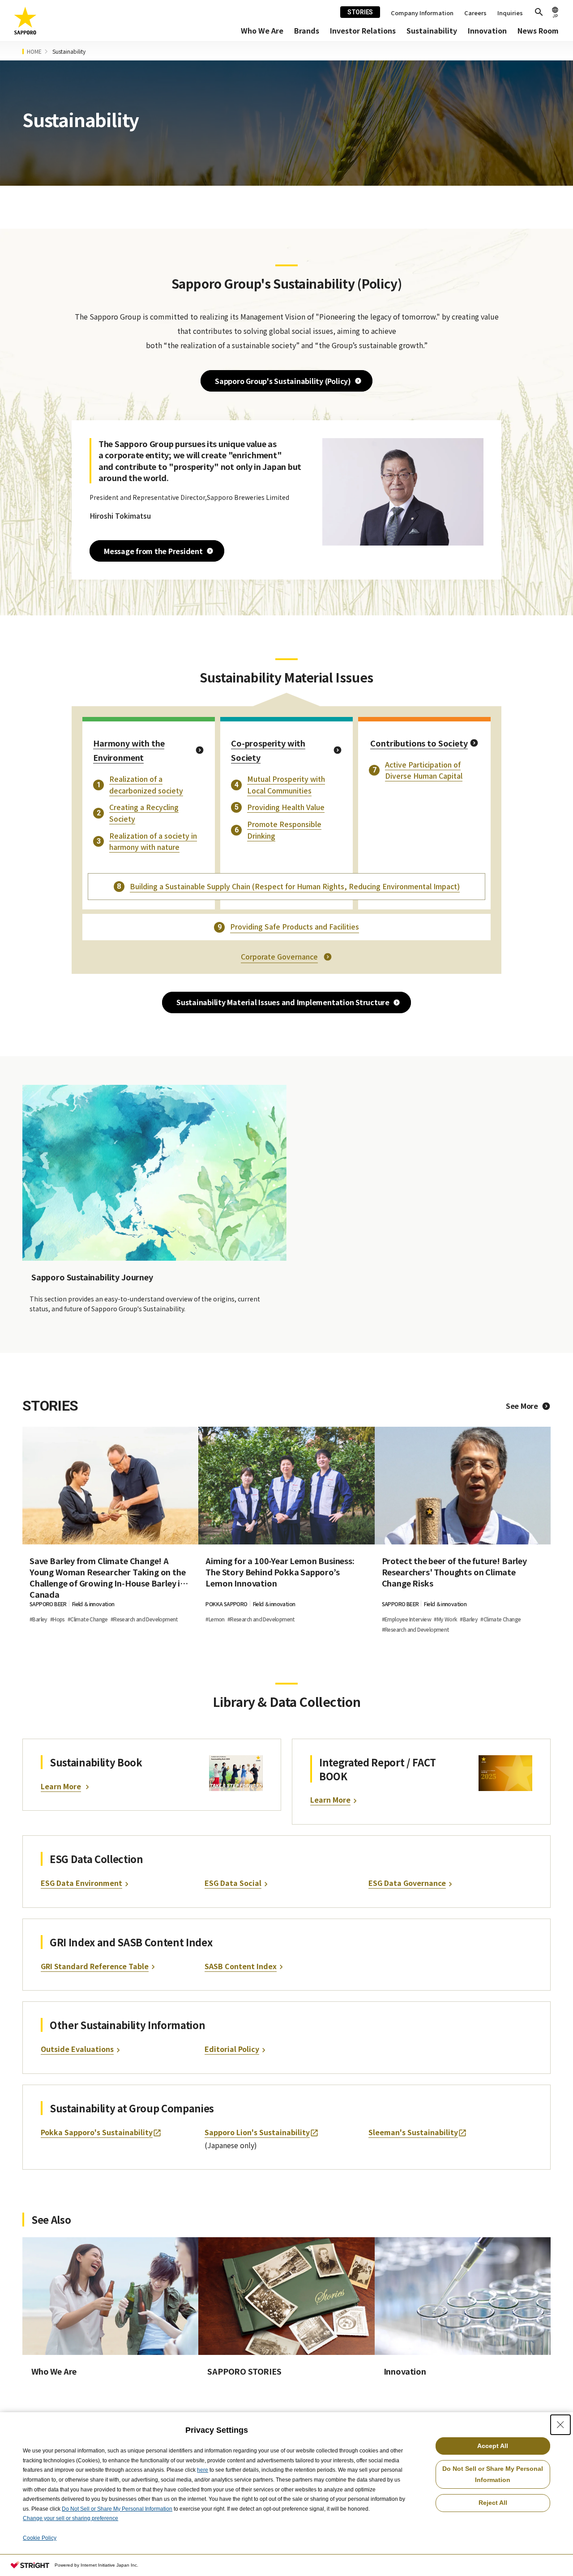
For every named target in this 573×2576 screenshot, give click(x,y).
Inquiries (510, 13)
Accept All (493, 2446)
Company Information (422, 13)
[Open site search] (539, 12)
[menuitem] (262, 31)
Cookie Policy (40, 2538)
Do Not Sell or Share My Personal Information (117, 2509)
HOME (34, 51)
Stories (360, 12)
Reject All (493, 2503)
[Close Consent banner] (560, 2425)
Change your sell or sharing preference (71, 2518)
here (203, 2470)
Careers (475, 13)
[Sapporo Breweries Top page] (26, 21)
